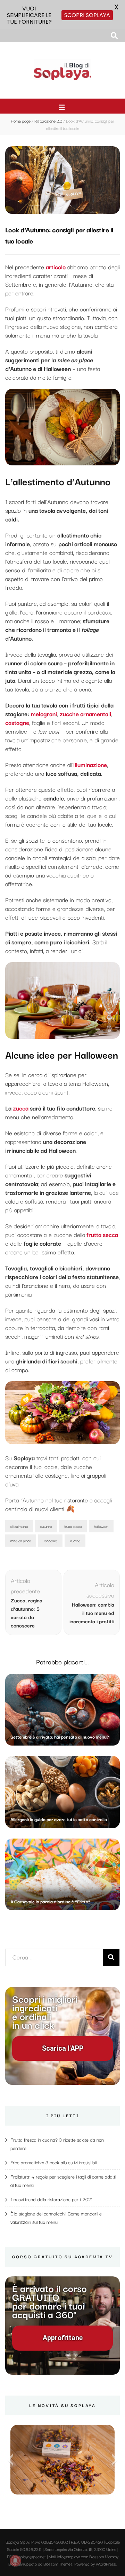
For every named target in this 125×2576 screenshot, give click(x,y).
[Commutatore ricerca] (114, 35)
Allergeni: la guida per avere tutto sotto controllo (59, 1819)
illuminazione (90, 764)
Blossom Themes (58, 2564)
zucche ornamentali (85, 714)
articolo (56, 267)
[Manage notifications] (15, 2561)
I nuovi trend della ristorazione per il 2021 (52, 2199)
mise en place (21, 1541)
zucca (21, 1108)
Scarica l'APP (63, 2048)
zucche (75, 1541)
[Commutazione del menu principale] (63, 107)
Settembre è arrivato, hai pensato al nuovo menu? (60, 1736)
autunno (46, 1526)
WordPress (106, 2564)
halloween (101, 1526)
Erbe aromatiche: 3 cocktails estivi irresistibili (54, 2162)
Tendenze (50, 1541)
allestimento (19, 1526)
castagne (17, 722)
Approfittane (63, 2338)
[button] (10, 2460)
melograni (44, 714)
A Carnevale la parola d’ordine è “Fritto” (50, 1901)
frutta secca (73, 1526)
